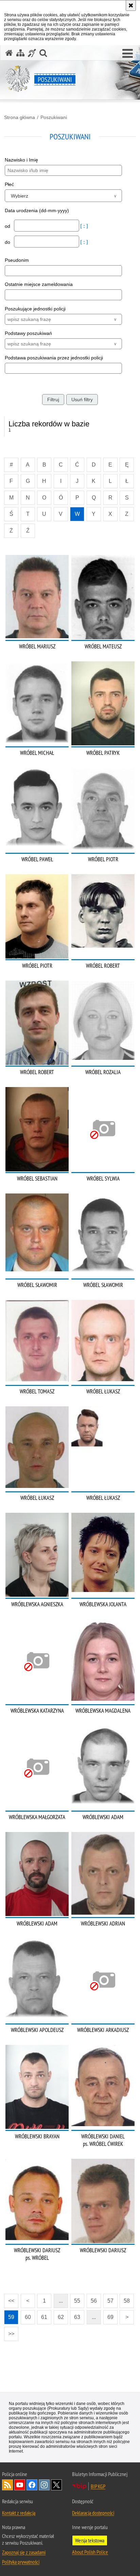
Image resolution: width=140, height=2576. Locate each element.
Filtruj (53, 400)
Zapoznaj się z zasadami (24, 2552)
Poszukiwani (54, 117)
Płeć (9, 184)
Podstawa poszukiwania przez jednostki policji (54, 358)
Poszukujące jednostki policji (35, 309)
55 (77, 2301)
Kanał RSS (7, 2485)
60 (28, 2317)
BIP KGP (98, 2486)
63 (77, 2317)
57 (110, 2301)
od (8, 226)
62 (61, 2317)
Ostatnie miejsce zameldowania (39, 284)
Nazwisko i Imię (21, 160)
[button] (128, 54)
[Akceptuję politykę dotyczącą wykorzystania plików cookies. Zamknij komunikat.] (131, 5)
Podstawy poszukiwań (28, 333)
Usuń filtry (82, 400)
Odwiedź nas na (20, 2485)
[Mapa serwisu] (20, 53)
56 (94, 2301)
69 (110, 2317)
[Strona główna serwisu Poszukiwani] (9, 53)
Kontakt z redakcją (19, 2513)
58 (127, 2301)
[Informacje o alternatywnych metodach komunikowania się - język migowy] (32, 53)
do (8, 242)
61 (44, 2317)
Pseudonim (17, 260)
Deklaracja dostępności (93, 2513)
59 (11, 2317)
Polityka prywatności (21, 2562)
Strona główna (20, 117)
